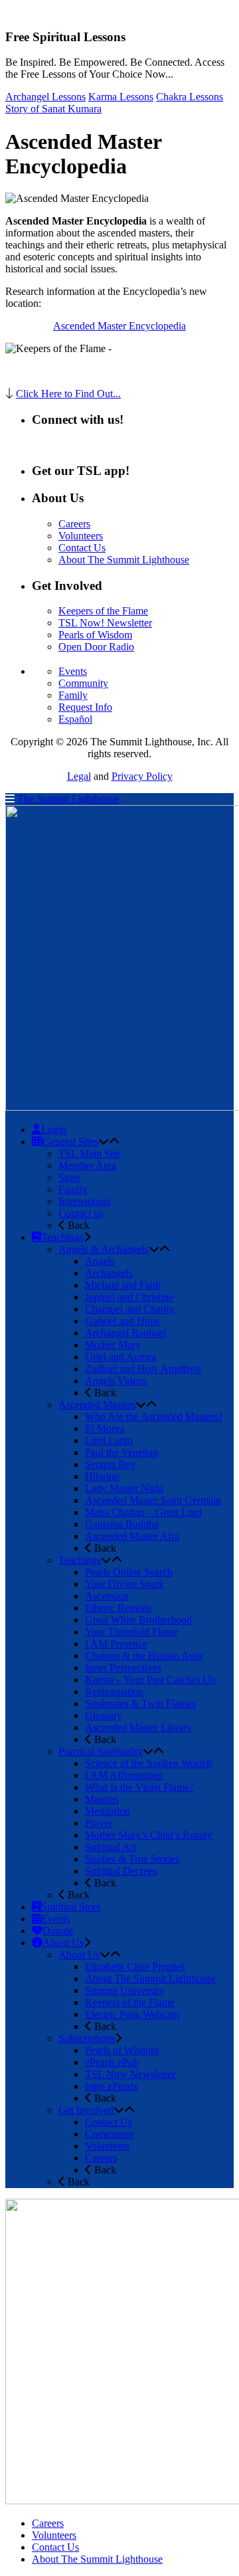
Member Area (87, 1165)
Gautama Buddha (122, 1524)
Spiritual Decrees (121, 1871)
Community (83, 683)
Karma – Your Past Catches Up (150, 1680)
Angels (100, 1261)
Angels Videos (116, 1381)
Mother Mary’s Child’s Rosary (149, 1835)
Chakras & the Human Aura (144, 1656)
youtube (112, 445)
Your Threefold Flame (131, 1632)
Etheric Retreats (118, 1608)
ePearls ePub (112, 2062)
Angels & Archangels (104, 1249)
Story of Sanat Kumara (53, 109)
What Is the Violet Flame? (139, 1787)
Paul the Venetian (121, 1452)
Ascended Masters (97, 1405)
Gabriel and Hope (122, 1321)
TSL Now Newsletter (130, 2074)
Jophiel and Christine (129, 1297)
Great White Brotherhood (138, 1620)
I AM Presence (116, 1644)
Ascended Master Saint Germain (153, 1500)
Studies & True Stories (132, 1859)
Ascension (107, 1596)
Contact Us (82, 548)
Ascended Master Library (138, 1727)
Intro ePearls (111, 2086)
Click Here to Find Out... (68, 394)
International (85, 1201)
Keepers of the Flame (103, 611)
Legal (79, 776)
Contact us (81, 1213)
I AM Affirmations (124, 1775)
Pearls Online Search (129, 1572)
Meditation (108, 1811)
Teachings (80, 1560)
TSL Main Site (89, 1153)
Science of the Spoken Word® (149, 1763)
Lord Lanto (109, 1440)
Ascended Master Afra (132, 1536)
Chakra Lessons (190, 97)
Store (69, 1177)
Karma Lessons (121, 97)
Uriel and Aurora (120, 1357)
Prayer (99, 1823)
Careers (74, 524)
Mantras (102, 1799)
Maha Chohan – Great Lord (143, 1512)
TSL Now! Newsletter (105, 623)
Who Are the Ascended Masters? (154, 1417)
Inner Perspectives (123, 1668)
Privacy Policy (142, 776)
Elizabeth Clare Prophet (135, 1967)
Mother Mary (113, 1345)
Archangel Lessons (45, 97)
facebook (73, 445)
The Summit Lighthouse (68, 799)
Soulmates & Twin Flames (140, 1703)
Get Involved (86, 2110)
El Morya (105, 1428)
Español (75, 719)
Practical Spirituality (101, 1751)
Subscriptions (87, 2038)
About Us (79, 1955)
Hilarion (102, 1476)
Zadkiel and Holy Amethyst (143, 1369)
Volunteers (81, 536)
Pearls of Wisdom (95, 635)
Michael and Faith (123, 1285)
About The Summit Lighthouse (124, 560)
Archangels (109, 1273)
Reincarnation (114, 1692)
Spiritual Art (111, 1847)
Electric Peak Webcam (132, 2014)
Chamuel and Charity (130, 1309)
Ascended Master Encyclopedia (119, 326)
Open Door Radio (96, 647)
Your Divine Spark (124, 1584)
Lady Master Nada (124, 1488)
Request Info (85, 707)
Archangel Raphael (125, 1333)
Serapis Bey (110, 1464)
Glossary (104, 1715)
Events (73, 671)
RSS (41, 445)
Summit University (124, 1990)
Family (73, 695)
